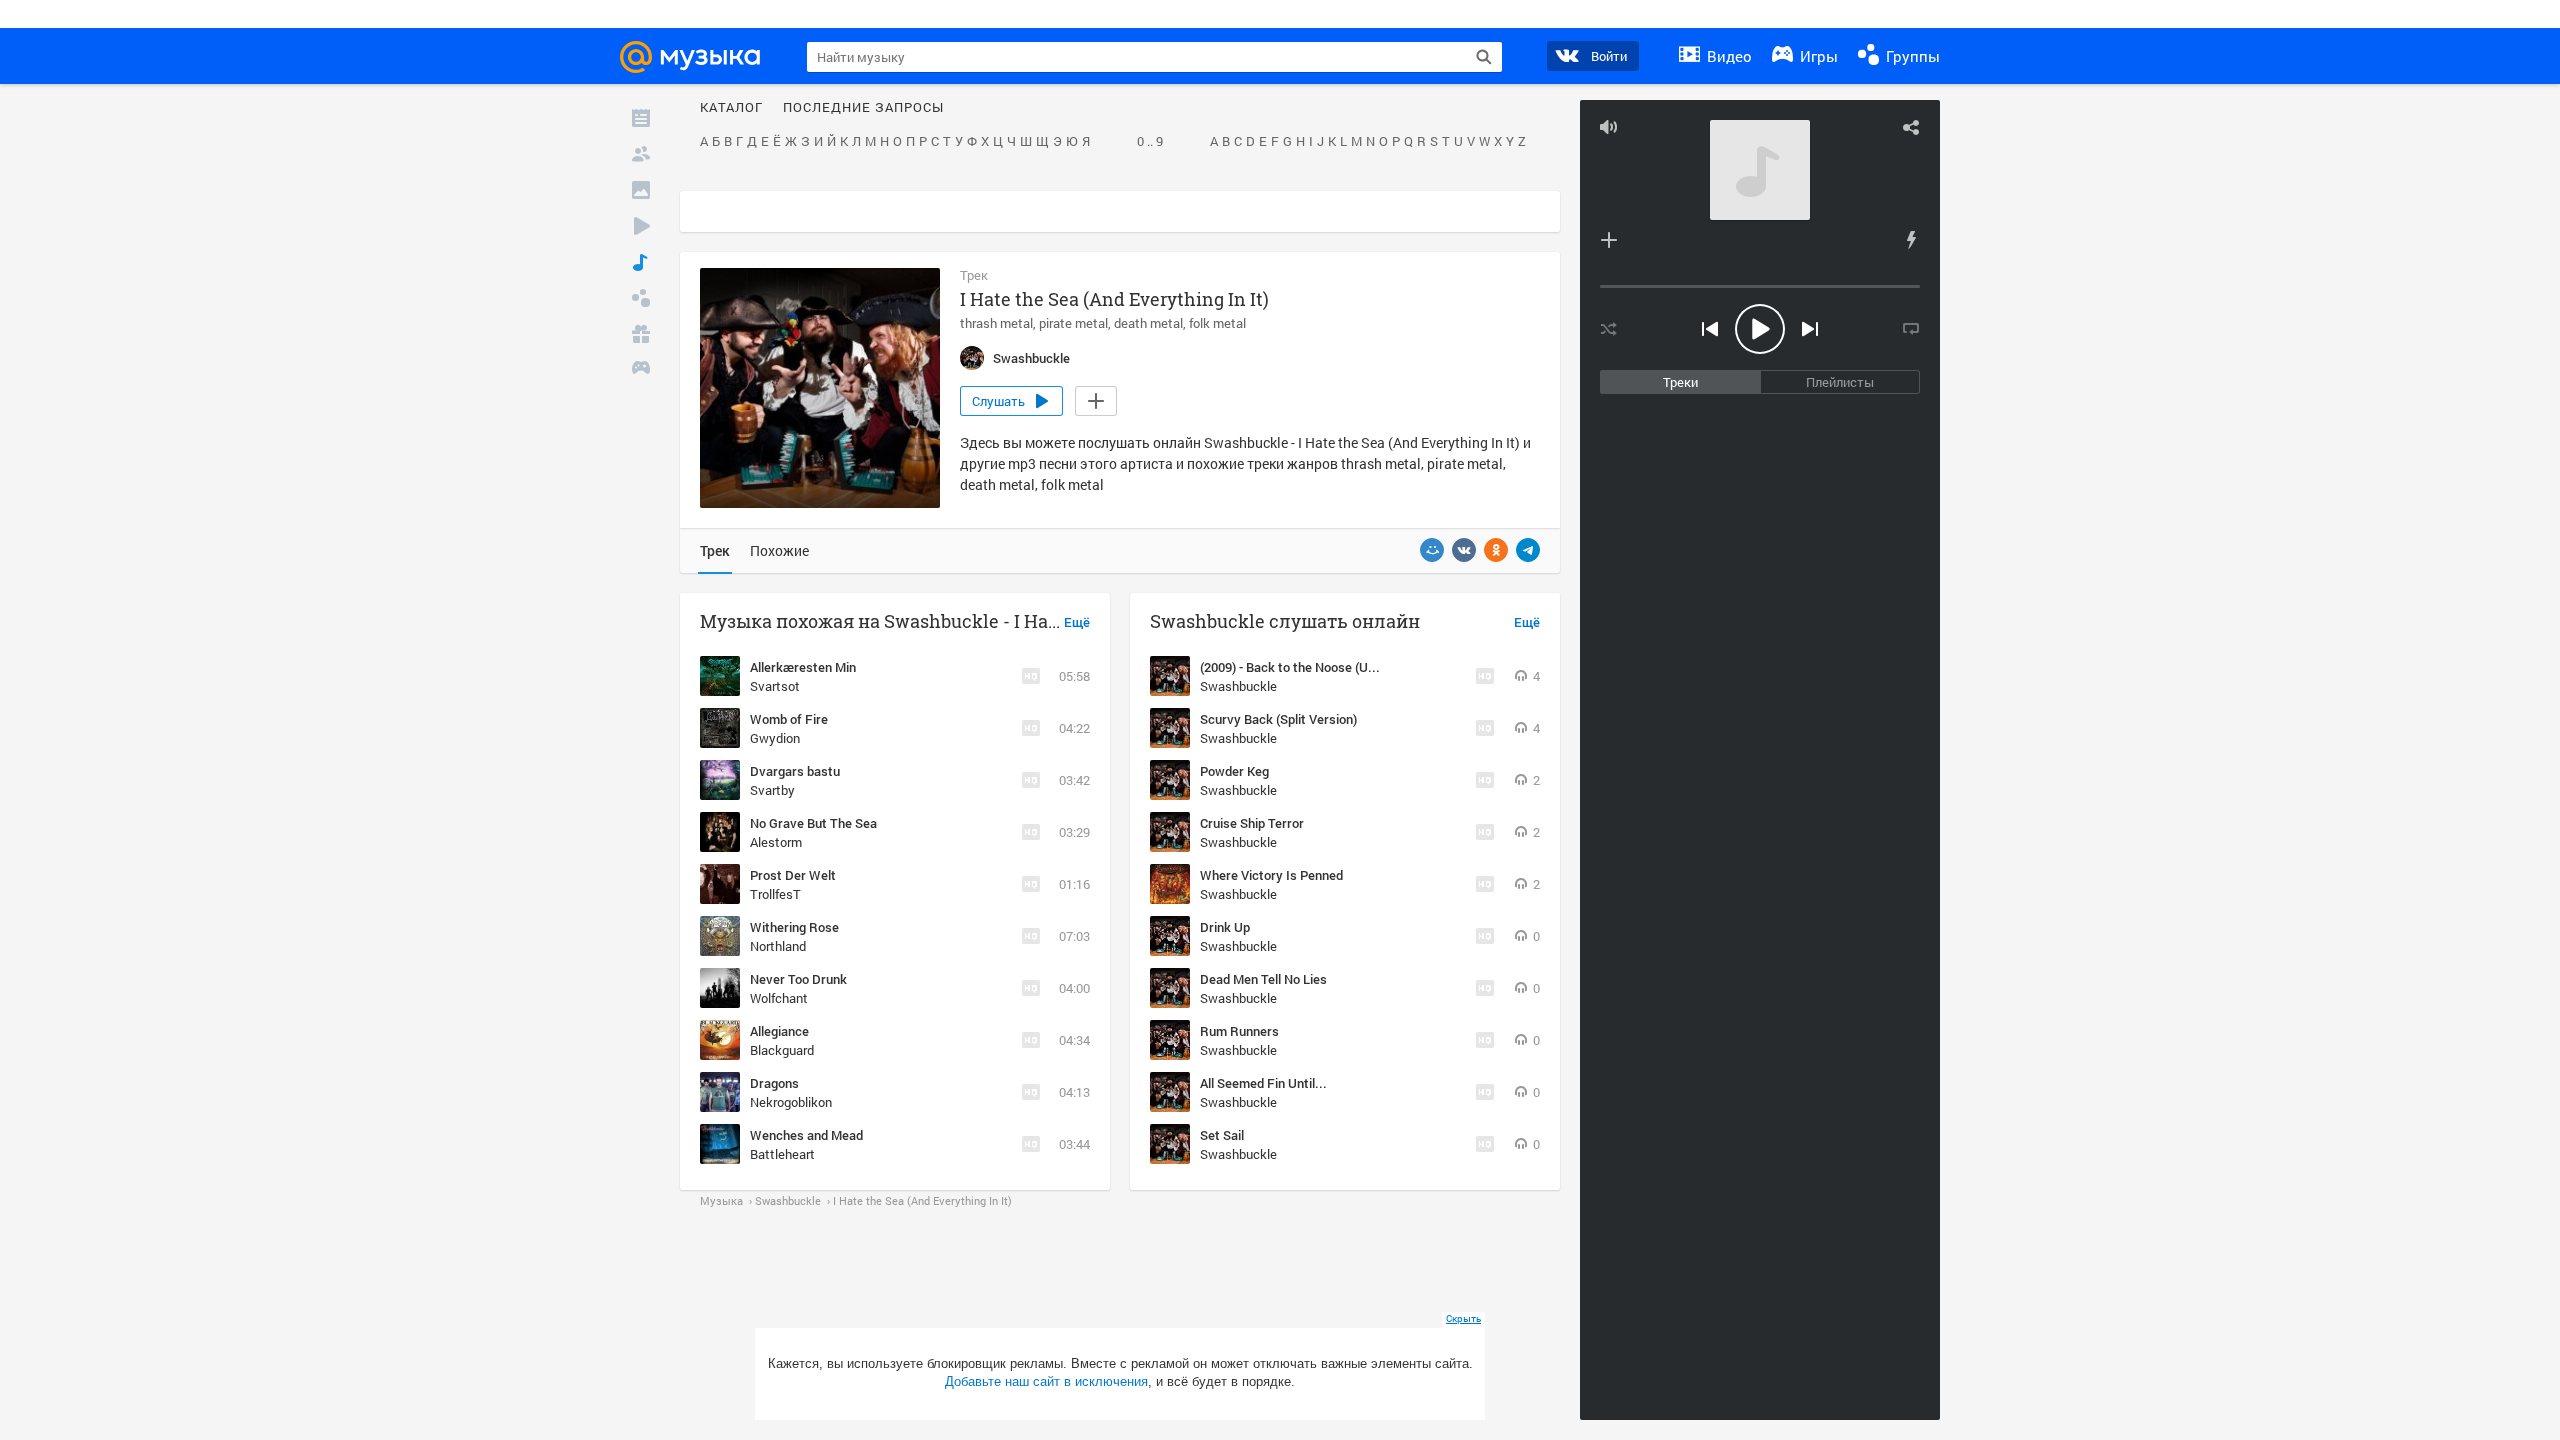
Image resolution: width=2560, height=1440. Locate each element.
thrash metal (996, 323)
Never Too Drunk (798, 979)
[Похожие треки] (1911, 240)
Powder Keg (1234, 771)
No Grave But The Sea (813, 823)
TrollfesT (775, 894)
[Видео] (641, 226)
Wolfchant (779, 998)
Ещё (1077, 623)
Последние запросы (863, 108)
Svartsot (775, 686)
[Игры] (641, 370)
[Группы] (641, 298)
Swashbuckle (1238, 686)
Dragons (774, 1083)
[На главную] (699, 57)
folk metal (1217, 323)
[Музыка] (641, 262)
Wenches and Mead (806, 1135)
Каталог (731, 108)
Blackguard (782, 1050)
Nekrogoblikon (791, 1102)
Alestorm (776, 842)
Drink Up (1225, 927)
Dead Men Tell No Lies (1263, 979)
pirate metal (1073, 323)
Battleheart (782, 1154)
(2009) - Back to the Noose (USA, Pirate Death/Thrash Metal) (1374, 667)
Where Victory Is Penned (1271, 875)
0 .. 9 (1150, 142)
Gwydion (775, 738)
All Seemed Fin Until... (1263, 1083)
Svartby (772, 790)
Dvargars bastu (795, 771)
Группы (1911, 56)
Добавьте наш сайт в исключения (1046, 1381)
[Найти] (1484, 57)
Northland (778, 946)
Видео (1727, 56)
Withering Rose (794, 927)
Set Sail (1222, 1135)
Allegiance (779, 1031)
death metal (1148, 323)
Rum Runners (1239, 1031)
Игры (1817, 56)
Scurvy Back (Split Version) (1278, 719)
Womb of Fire (789, 719)
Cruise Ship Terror (1252, 823)
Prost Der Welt (793, 875)
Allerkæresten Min (803, 667)
